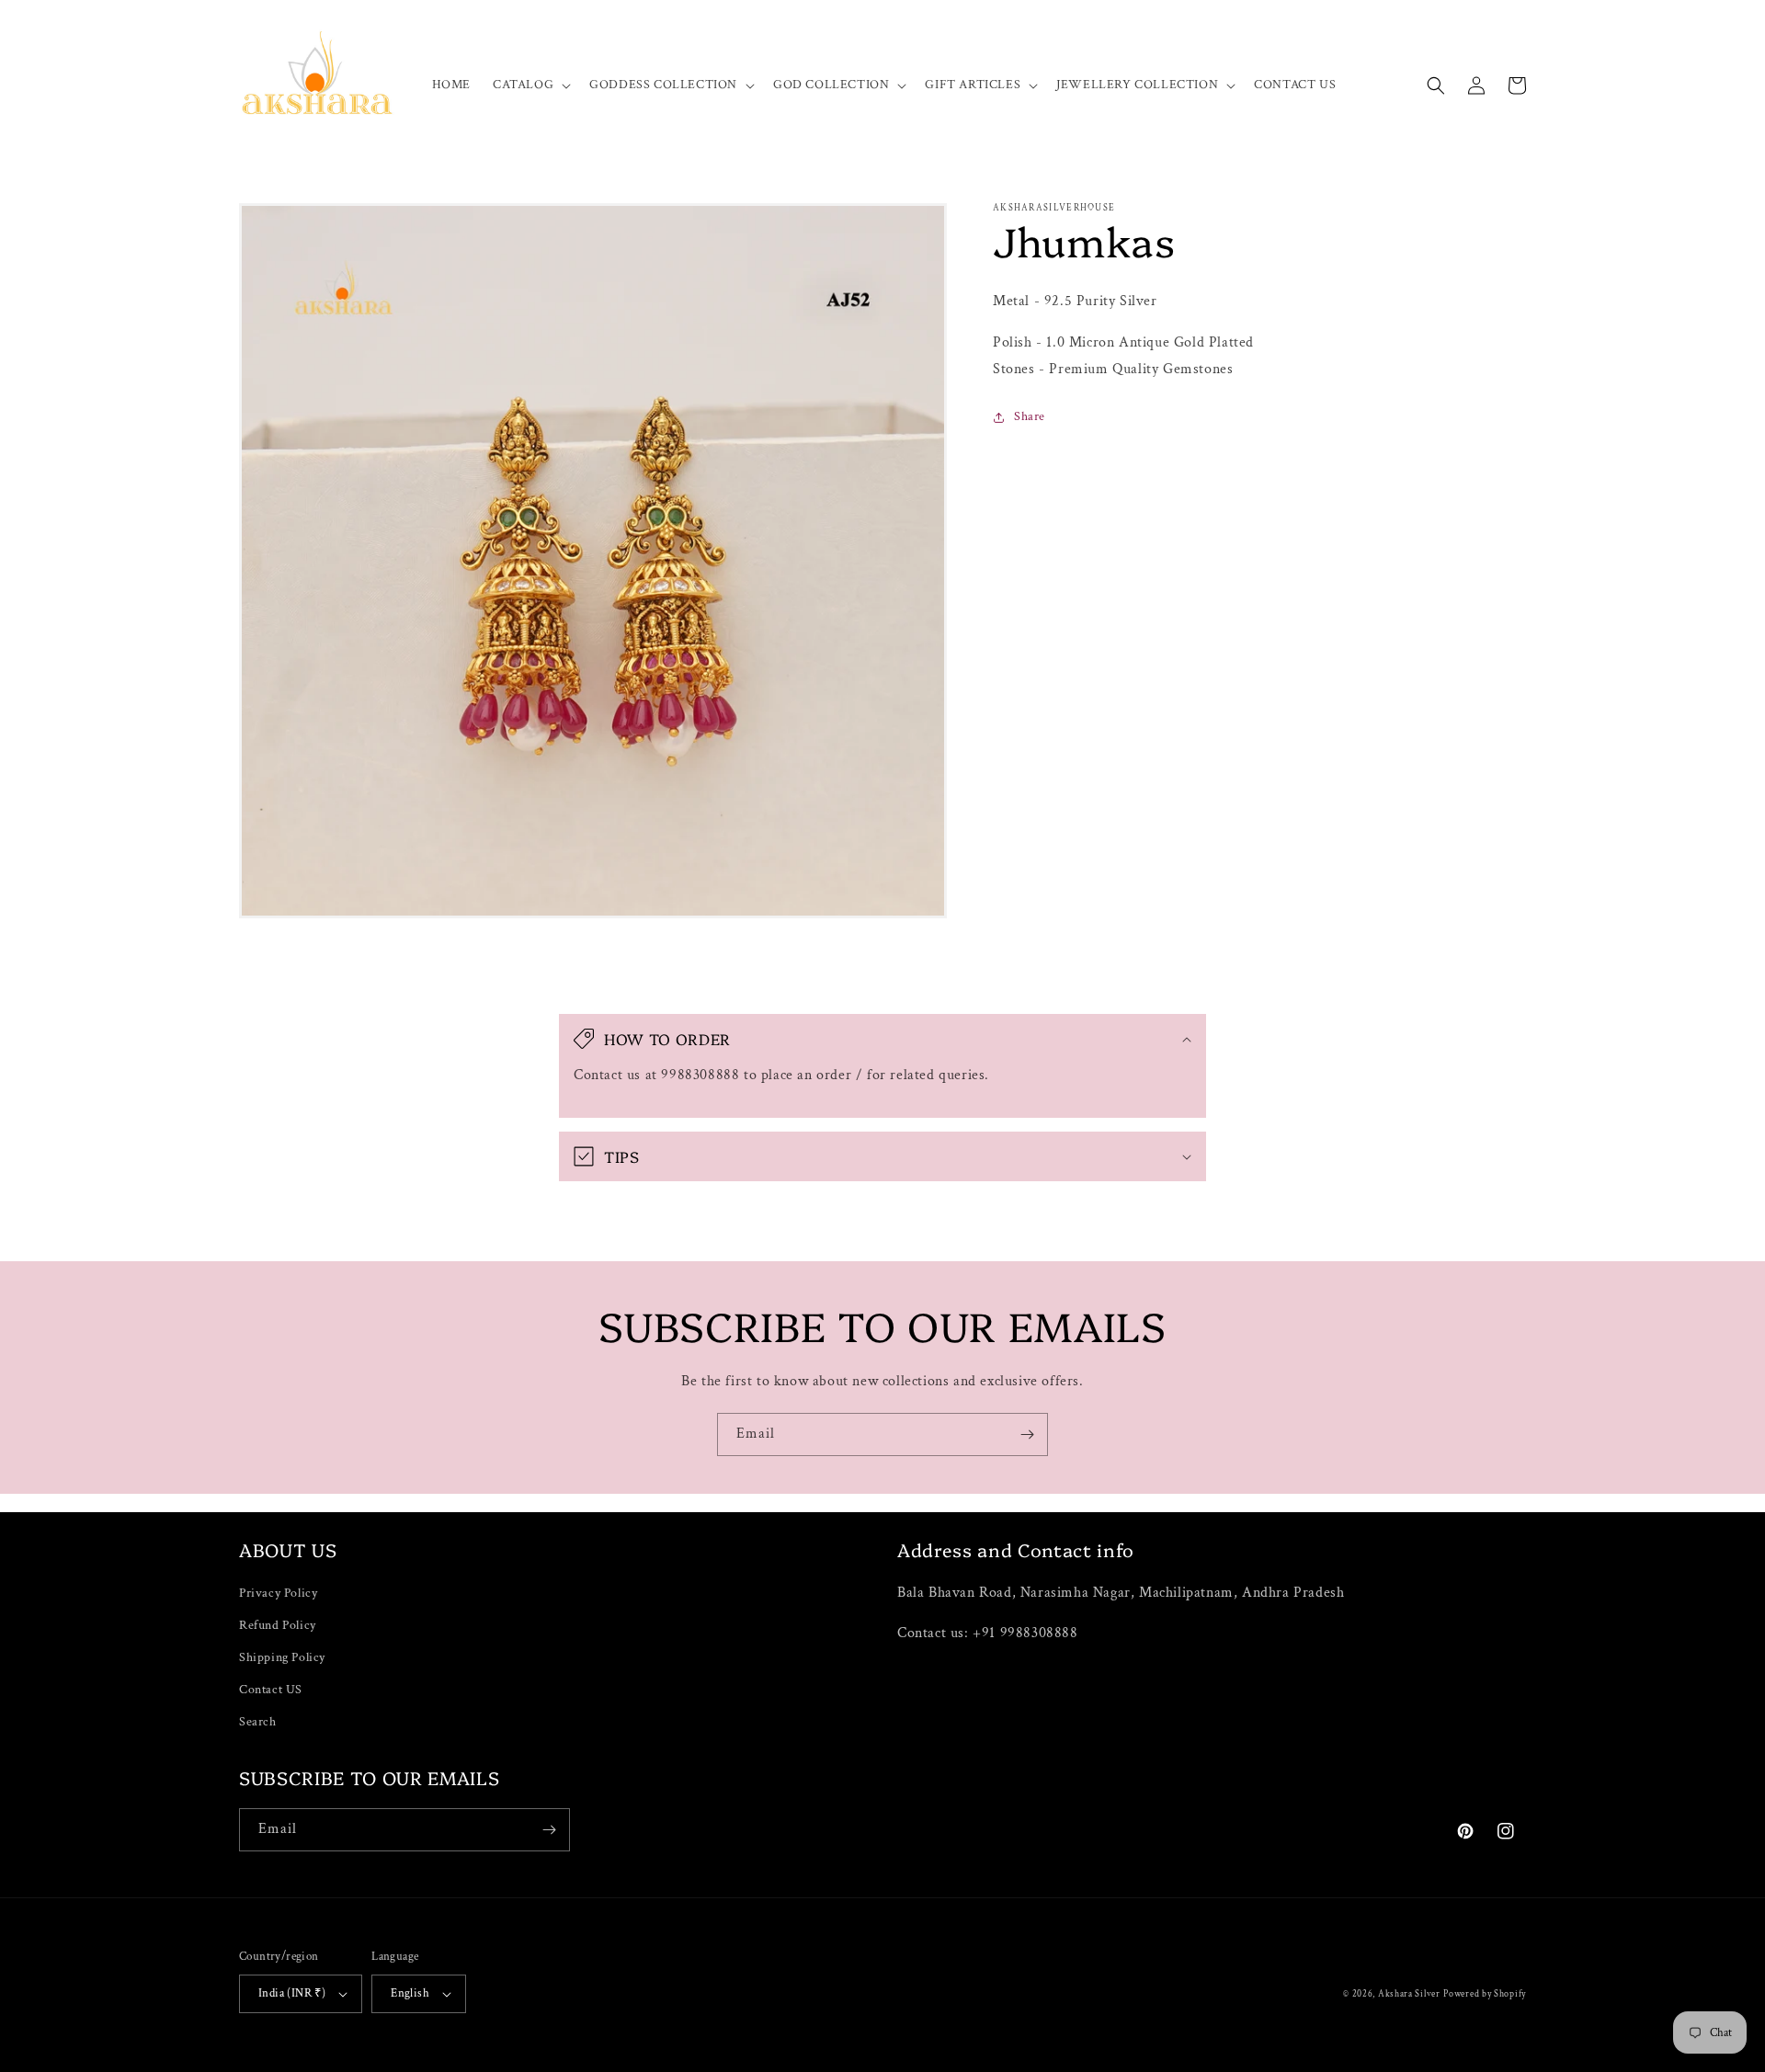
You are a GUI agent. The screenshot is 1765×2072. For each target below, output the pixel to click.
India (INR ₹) (292, 1993)
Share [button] (1030, 416)
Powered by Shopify (1485, 1994)
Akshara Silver (1409, 1994)
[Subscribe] (1027, 1434)
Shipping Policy (282, 1657)
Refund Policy (278, 1625)
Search (258, 1722)
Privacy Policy (278, 1593)
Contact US (271, 1690)
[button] (530, 85)
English (410, 1993)
